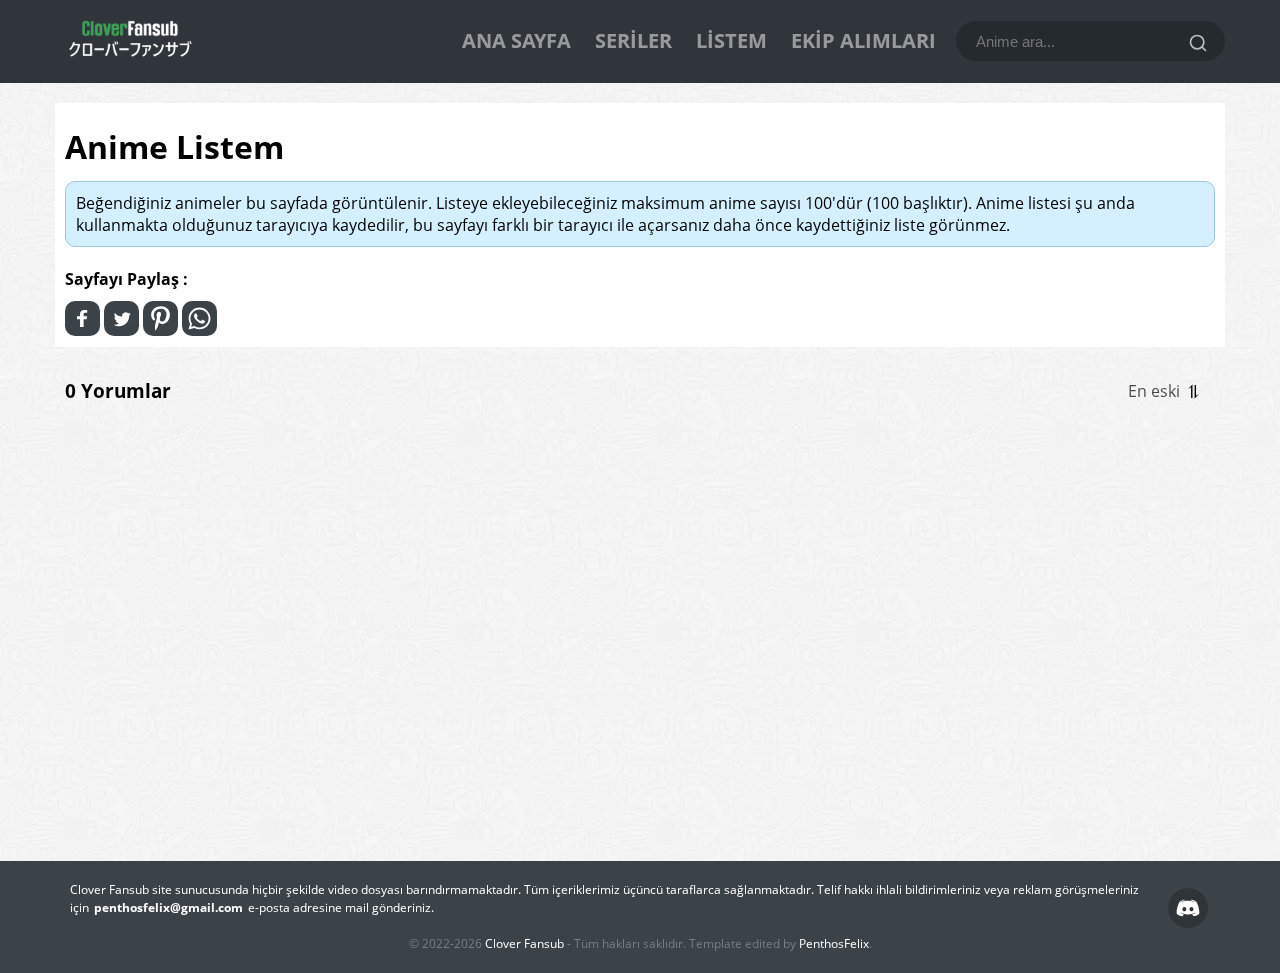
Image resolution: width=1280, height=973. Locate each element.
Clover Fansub (524, 943)
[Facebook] (82, 318)
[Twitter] (121, 318)
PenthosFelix (834, 943)
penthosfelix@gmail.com (168, 907)
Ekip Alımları (863, 40)
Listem (731, 40)
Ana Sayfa (516, 40)
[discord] (1188, 908)
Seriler (633, 40)
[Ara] (1198, 43)
